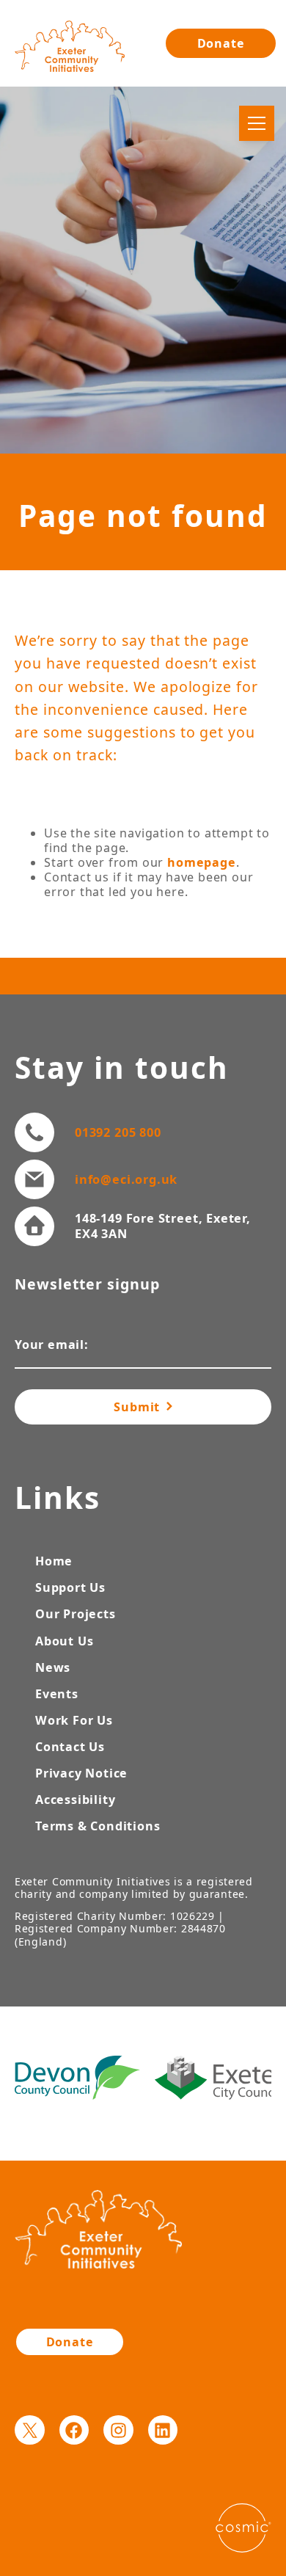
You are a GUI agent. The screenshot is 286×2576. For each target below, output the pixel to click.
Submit (139, 1407)
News (53, 1667)
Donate (221, 43)
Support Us (70, 1587)
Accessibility (75, 1800)
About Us (64, 1641)
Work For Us (74, 1720)
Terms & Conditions (98, 1826)
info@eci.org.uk (126, 1179)
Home (54, 1561)
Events (57, 1694)
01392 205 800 (118, 1132)
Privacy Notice (81, 1773)
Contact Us (70, 1747)
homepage (201, 862)
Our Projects (76, 1614)
